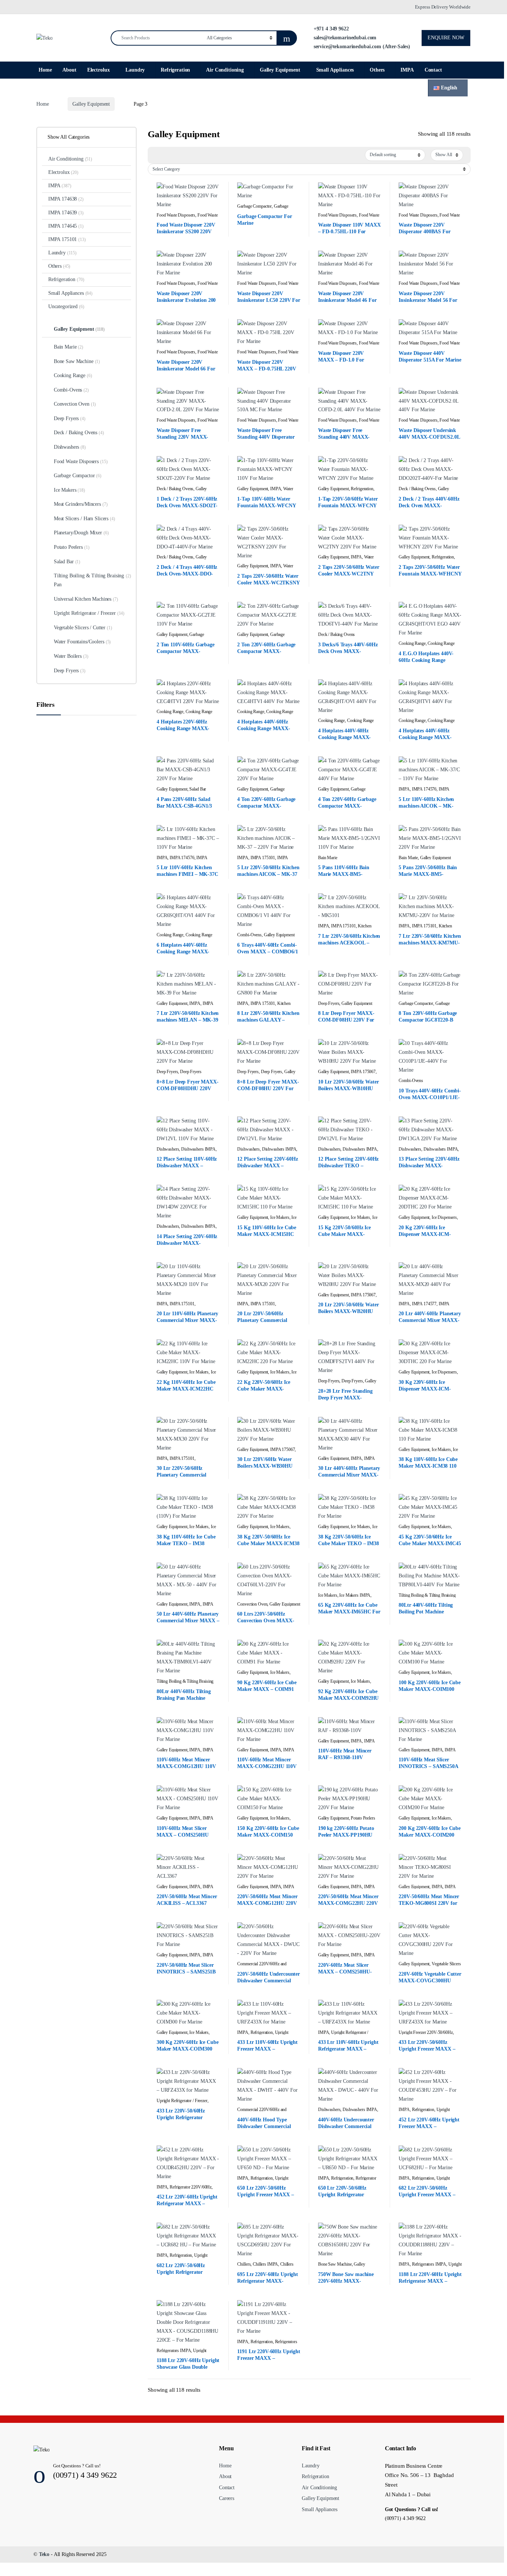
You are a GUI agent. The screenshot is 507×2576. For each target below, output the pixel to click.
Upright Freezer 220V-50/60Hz (426, 2032)
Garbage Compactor (254, 206)
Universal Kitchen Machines (86, 599)
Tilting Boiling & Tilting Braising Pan (427, 1598)
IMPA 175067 (363, 1072)
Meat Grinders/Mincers (81, 504)
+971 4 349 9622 (331, 29)
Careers (227, 2498)
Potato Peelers (363, 1818)
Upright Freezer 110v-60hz (263, 2035)
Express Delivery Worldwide (443, 7)
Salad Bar (198, 789)
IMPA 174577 (424, 1304)
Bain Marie (328, 858)
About (69, 70)
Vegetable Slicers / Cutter (83, 628)
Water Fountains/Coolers (82, 642)
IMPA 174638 (66, 199)
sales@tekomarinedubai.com (344, 38)
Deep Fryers (329, 1003)
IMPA (407, 70)
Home (45, 70)
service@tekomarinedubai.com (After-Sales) (361, 47)
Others (377, 70)
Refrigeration (175, 70)
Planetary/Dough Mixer (81, 533)
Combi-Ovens (249, 935)
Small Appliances (335, 70)
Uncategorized (66, 306)
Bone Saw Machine (335, 2264)
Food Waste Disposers (176, 215)
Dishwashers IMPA (198, 1149)
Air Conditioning (225, 70)
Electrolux (99, 70)
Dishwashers (168, 1149)
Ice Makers (280, 1217)
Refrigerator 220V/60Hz (191, 2187)
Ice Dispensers (444, 1217)
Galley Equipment (280, 70)
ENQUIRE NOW (446, 38)
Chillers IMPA (265, 2264)
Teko (44, 2554)
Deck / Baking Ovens (175, 489)
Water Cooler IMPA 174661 (265, 491)
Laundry (135, 70)
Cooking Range (412, 643)
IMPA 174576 (424, 789)
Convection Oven (252, 1604)
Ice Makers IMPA (355, 1595)
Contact (433, 70)
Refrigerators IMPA (429, 2264)
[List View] (169, 155)
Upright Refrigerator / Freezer (182, 2101)
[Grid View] (158, 155)
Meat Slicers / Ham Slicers (84, 519)
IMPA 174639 (66, 213)
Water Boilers (71, 656)
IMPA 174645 (66, 226)
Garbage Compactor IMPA (263, 209)
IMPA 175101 (263, 858)
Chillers (244, 2264)
